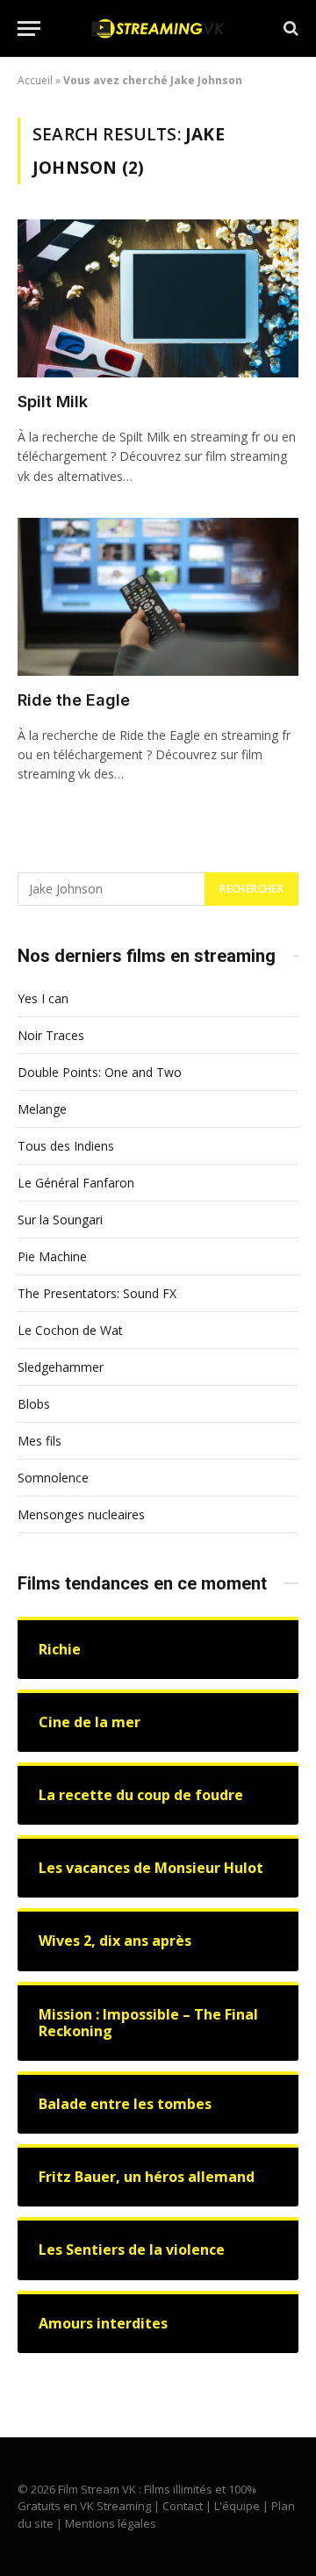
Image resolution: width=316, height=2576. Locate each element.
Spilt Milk (53, 402)
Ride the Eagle (74, 700)
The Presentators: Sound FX (97, 1293)
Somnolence (53, 1478)
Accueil (35, 80)
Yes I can (43, 998)
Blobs (34, 1404)
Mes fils (39, 1441)
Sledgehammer (61, 1367)
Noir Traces (51, 1035)
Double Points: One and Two (100, 1072)
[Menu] (29, 29)
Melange (42, 1109)
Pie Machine (52, 1256)
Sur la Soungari (60, 1220)
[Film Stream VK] (158, 29)
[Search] (289, 29)
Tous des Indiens (66, 1146)
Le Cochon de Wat (70, 1330)
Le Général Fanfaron (76, 1183)
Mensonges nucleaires (81, 1514)
